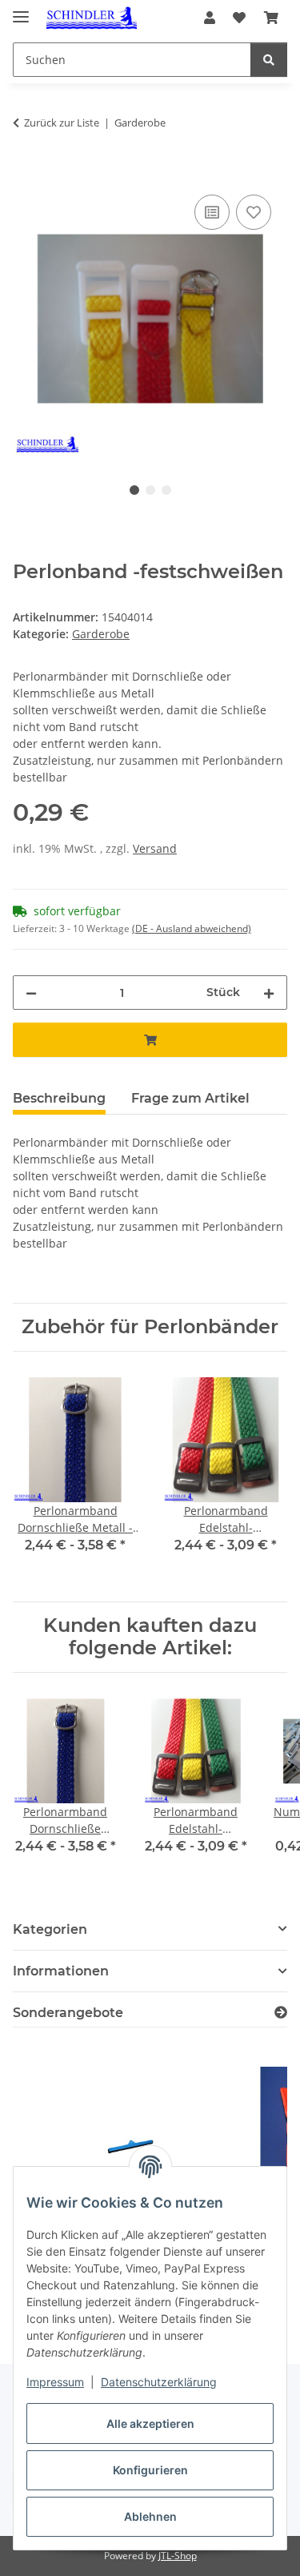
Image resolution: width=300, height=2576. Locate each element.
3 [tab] (166, 490)
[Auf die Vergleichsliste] (212, 212)
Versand (155, 848)
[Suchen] (269, 60)
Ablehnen (150, 2516)
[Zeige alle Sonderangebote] (281, 2013)
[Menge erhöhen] (269, 993)
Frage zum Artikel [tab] (190, 1098)
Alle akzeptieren (150, 2423)
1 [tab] (134, 490)
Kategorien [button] (50, 1929)
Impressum (55, 2382)
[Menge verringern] (31, 993)
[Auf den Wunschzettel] (254, 212)
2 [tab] (150, 490)
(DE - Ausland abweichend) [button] (192, 928)
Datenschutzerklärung (159, 2382)
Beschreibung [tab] (59, 1098)
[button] (210, 18)
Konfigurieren (150, 2470)
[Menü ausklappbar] (21, 10)
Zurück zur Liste (62, 123)
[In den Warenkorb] (26, 173)
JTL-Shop (178, 2556)
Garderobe (101, 634)
